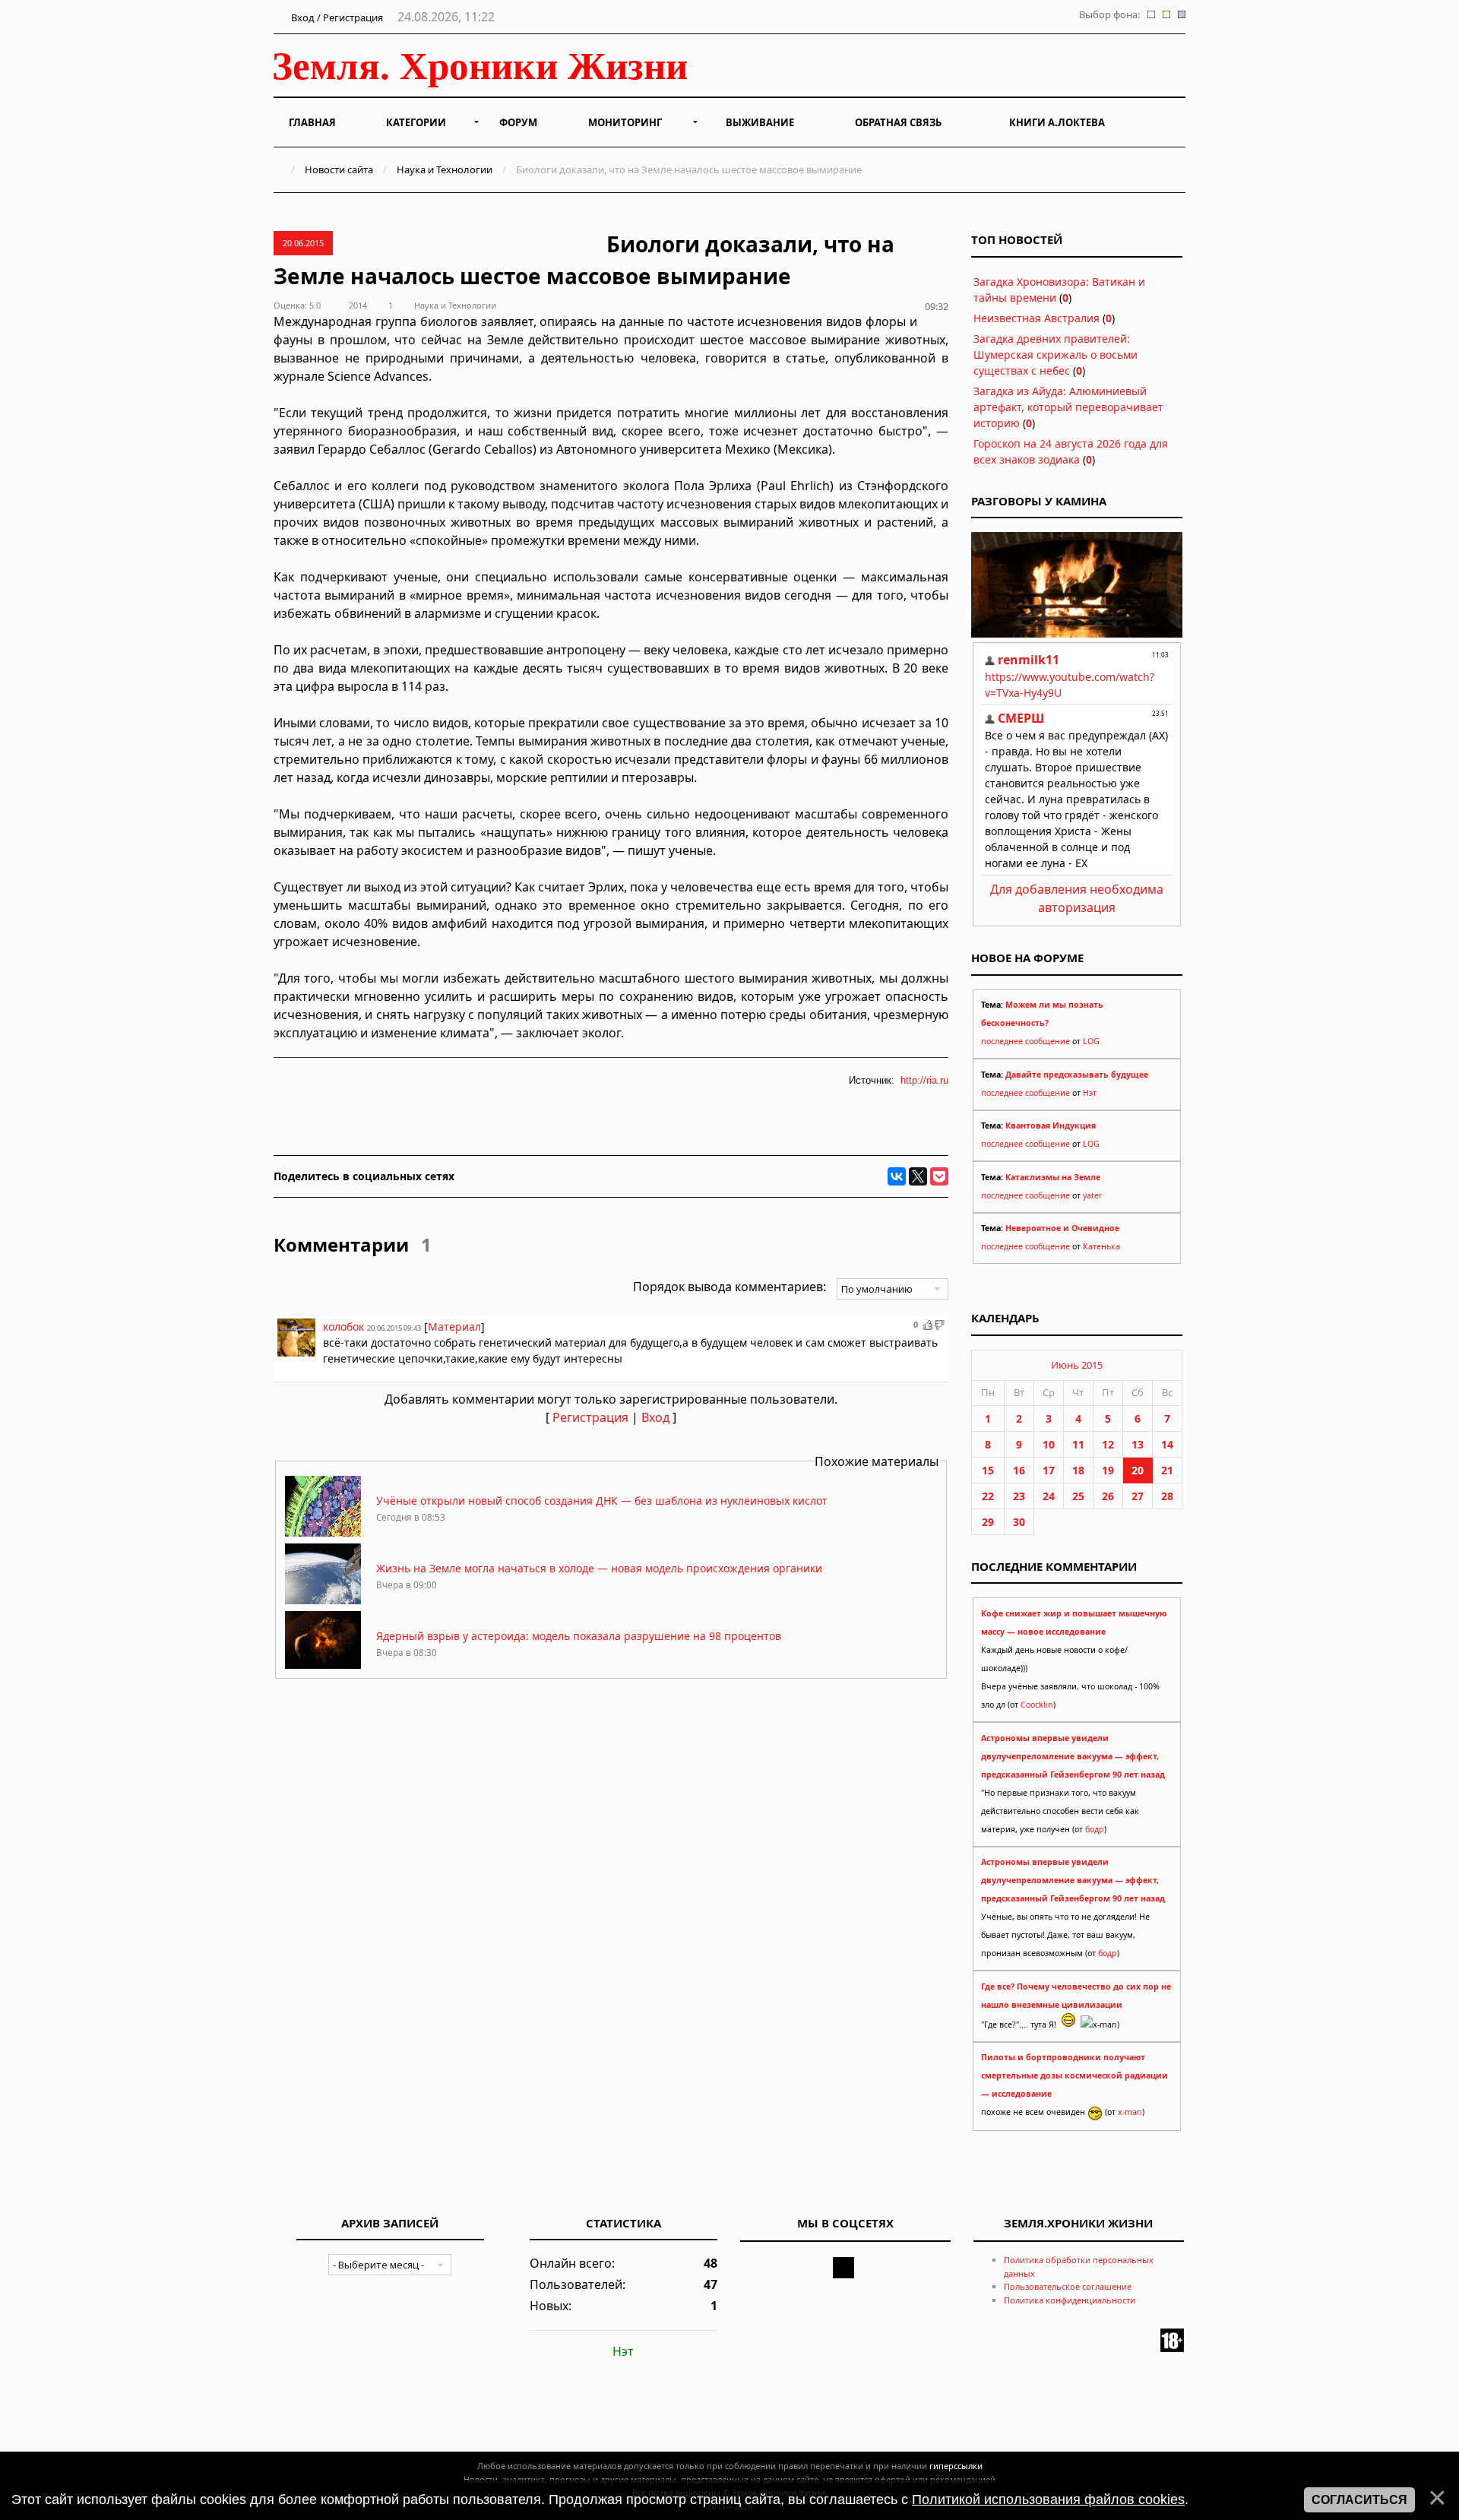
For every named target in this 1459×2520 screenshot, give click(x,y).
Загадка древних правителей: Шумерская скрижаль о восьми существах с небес (1055, 355)
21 (1167, 1470)
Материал (454, 1326)
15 (988, 1470)
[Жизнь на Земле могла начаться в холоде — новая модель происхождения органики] (323, 1600)
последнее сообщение (1025, 1041)
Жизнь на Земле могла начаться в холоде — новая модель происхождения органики (599, 1568)
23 (1019, 1496)
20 (1138, 1470)
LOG (1091, 1041)
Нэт (1090, 1093)
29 (988, 1522)
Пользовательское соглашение (1068, 2286)
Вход (655, 1417)
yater (1092, 1195)
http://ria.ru (924, 1080)
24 (1049, 1496)
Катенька (1101, 1246)
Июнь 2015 (1077, 1365)
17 (1049, 1470)
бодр (1095, 1829)
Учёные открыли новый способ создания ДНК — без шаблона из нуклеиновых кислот (602, 1501)
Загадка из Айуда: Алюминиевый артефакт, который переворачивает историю (1068, 407)
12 (1108, 1444)
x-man (1130, 2112)
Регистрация (590, 1417)
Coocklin (1037, 1705)
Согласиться (1359, 2500)
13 (1138, 1444)
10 (1049, 1444)
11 (1078, 1444)
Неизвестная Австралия (1036, 318)
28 (1167, 1496)
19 (1108, 1470)
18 (1078, 1470)
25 (1078, 1496)
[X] (918, 1176)
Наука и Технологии (445, 169)
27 (1138, 1496)
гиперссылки (956, 2466)
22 (988, 1496)
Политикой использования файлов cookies (1048, 2499)
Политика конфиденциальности (1070, 2300)
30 (1019, 1522)
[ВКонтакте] (897, 1176)
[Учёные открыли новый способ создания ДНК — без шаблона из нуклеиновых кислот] (323, 1532)
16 (1019, 1470)
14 (1167, 1444)
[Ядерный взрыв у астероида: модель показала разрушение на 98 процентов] (323, 1668)
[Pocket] (939, 1176)
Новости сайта (339, 169)
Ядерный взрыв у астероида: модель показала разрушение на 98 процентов (579, 1636)
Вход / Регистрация (336, 17)
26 (1108, 1496)
